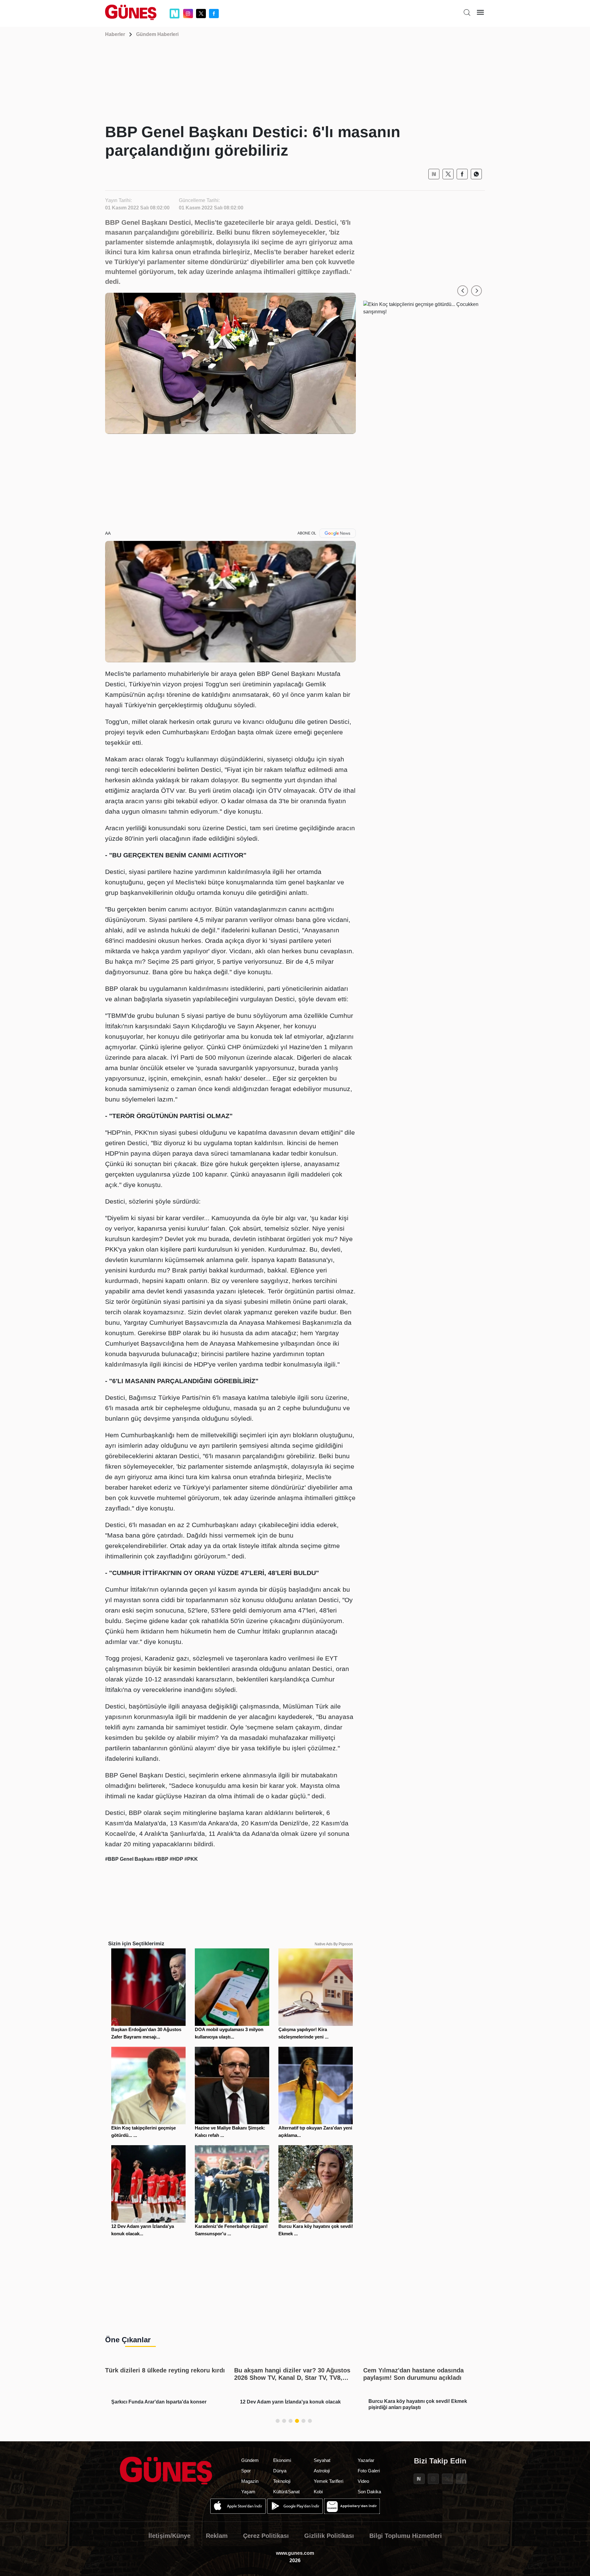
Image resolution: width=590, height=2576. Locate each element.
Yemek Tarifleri (328, 2481)
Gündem (250, 2460)
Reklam (217, 2536)
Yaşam (248, 2492)
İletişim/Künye (169, 2536)
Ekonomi (282, 2460)
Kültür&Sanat (286, 2492)
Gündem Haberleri (157, 34)
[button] (463, 291)
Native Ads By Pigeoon (334, 1944)
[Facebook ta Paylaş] (462, 174)
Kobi (318, 2492)
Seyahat (322, 2460)
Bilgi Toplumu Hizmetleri (406, 2536)
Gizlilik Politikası (329, 2536)
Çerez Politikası (266, 2536)
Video (363, 2481)
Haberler (115, 34)
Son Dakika (369, 2492)
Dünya (280, 2471)
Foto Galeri (369, 2471)
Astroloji (322, 2471)
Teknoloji (282, 2481)
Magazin (250, 2481)
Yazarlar (366, 2460)
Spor (246, 2471)
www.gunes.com (295, 2553)
